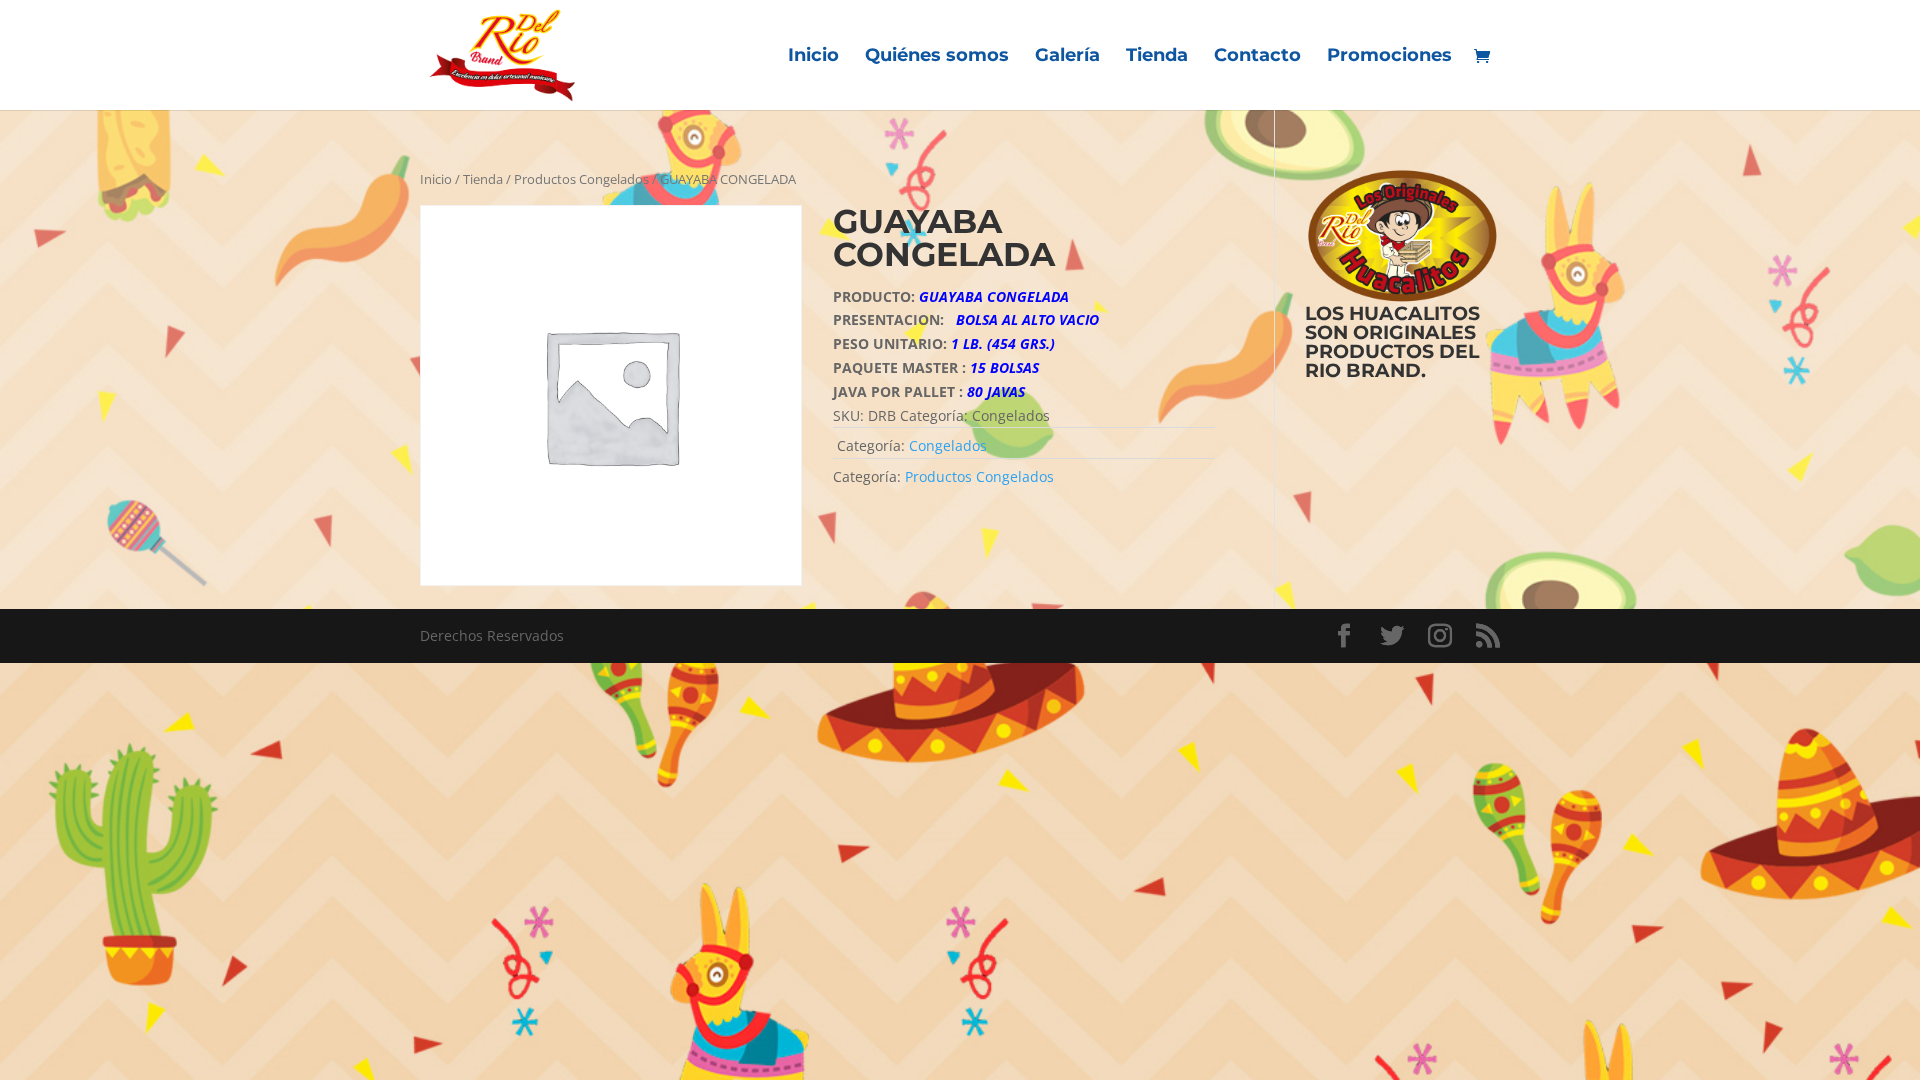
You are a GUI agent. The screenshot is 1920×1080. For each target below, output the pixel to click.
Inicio (813, 57)
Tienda (1157, 57)
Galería (1067, 57)
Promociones (1389, 57)
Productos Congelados (581, 179)
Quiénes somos (937, 57)
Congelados (948, 445)
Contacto (1257, 57)
